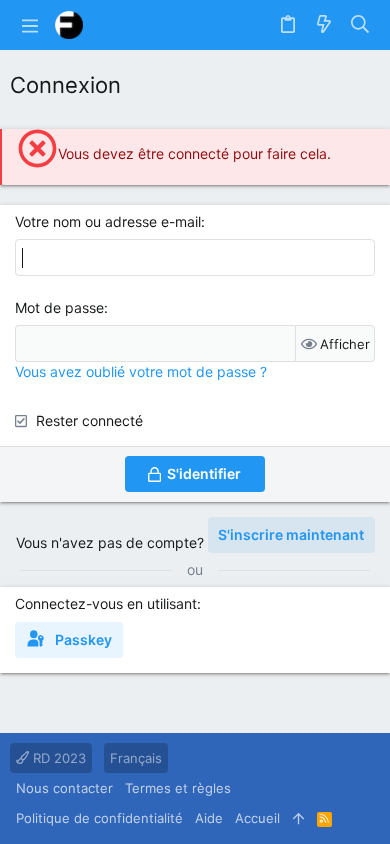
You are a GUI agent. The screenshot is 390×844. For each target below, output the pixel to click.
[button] (30, 25)
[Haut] (298, 818)
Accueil (257, 818)
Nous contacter (64, 788)
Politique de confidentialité (99, 818)
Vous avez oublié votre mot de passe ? (141, 371)
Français (136, 758)
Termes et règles (178, 788)
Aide (209, 818)
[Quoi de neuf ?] (324, 25)
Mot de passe (59, 307)
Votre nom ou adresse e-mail (108, 221)
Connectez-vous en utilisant (106, 603)
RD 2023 (57, 758)
